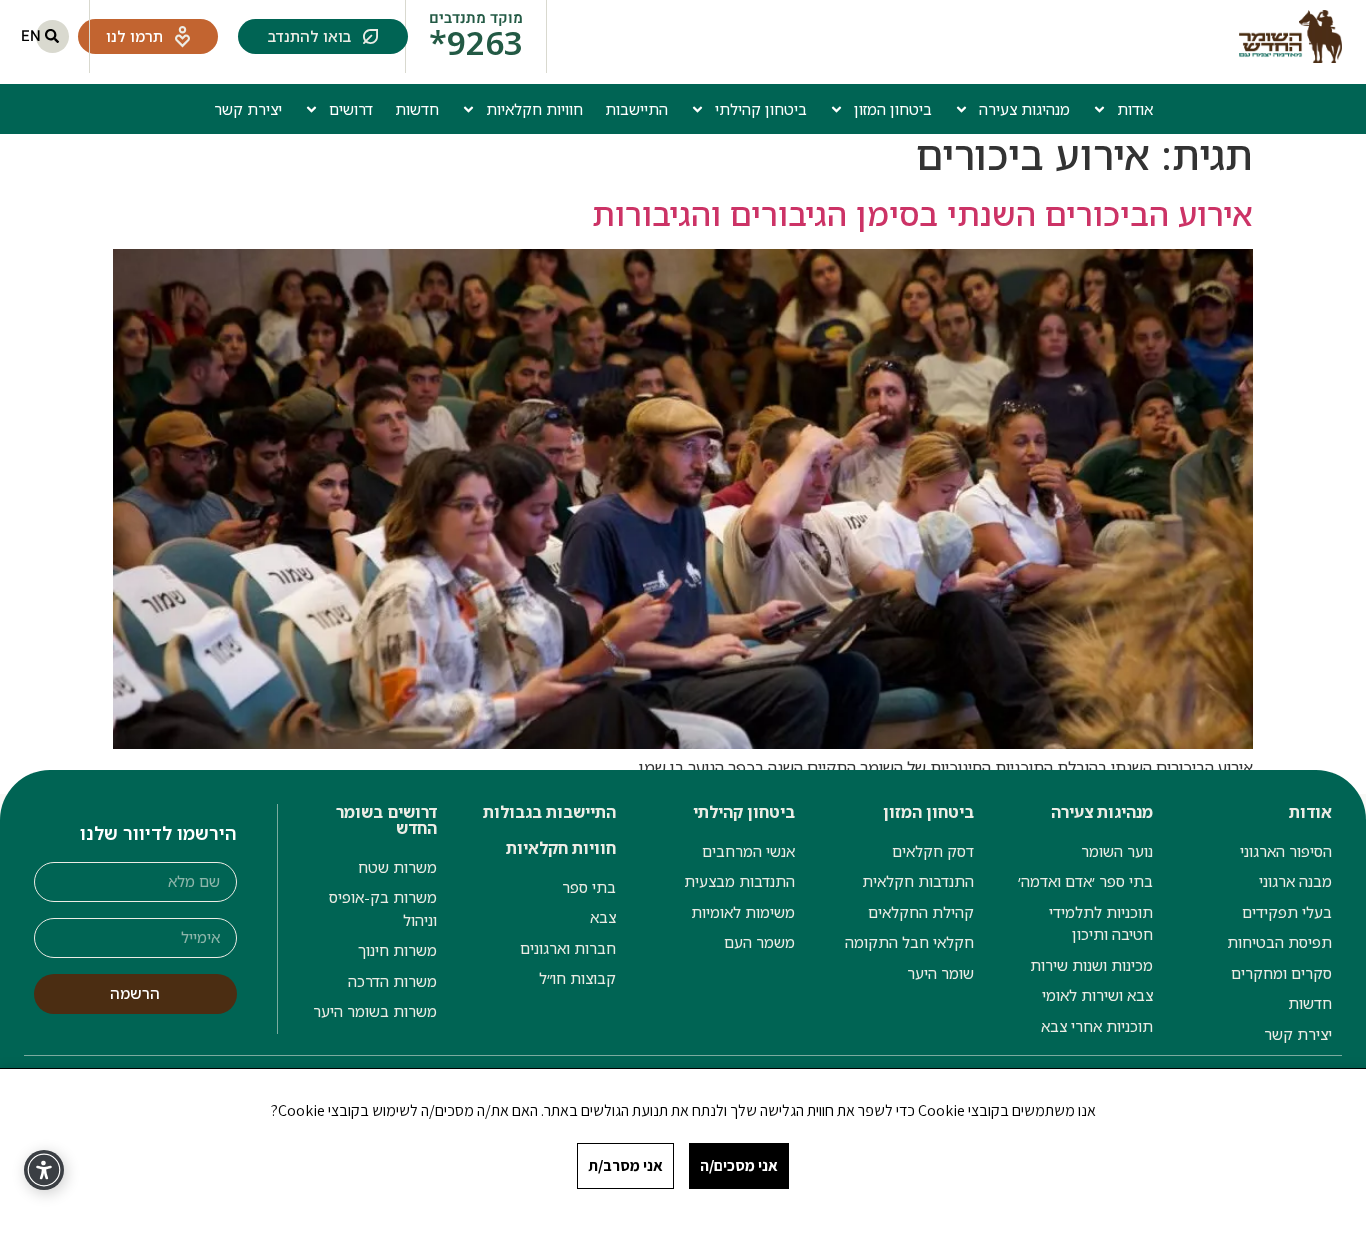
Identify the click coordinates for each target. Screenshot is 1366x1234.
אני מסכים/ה (739, 1165)
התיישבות (636, 109)
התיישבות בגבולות (549, 812)
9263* (476, 42)
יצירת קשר (248, 109)
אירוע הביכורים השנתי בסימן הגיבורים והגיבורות (922, 213)
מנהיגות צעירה (1024, 109)
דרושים (351, 109)
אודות (1135, 109)
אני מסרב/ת (625, 1165)
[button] (52, 36)
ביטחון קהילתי (761, 109)
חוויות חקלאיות (534, 109)
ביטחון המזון (893, 109)
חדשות (417, 109)
